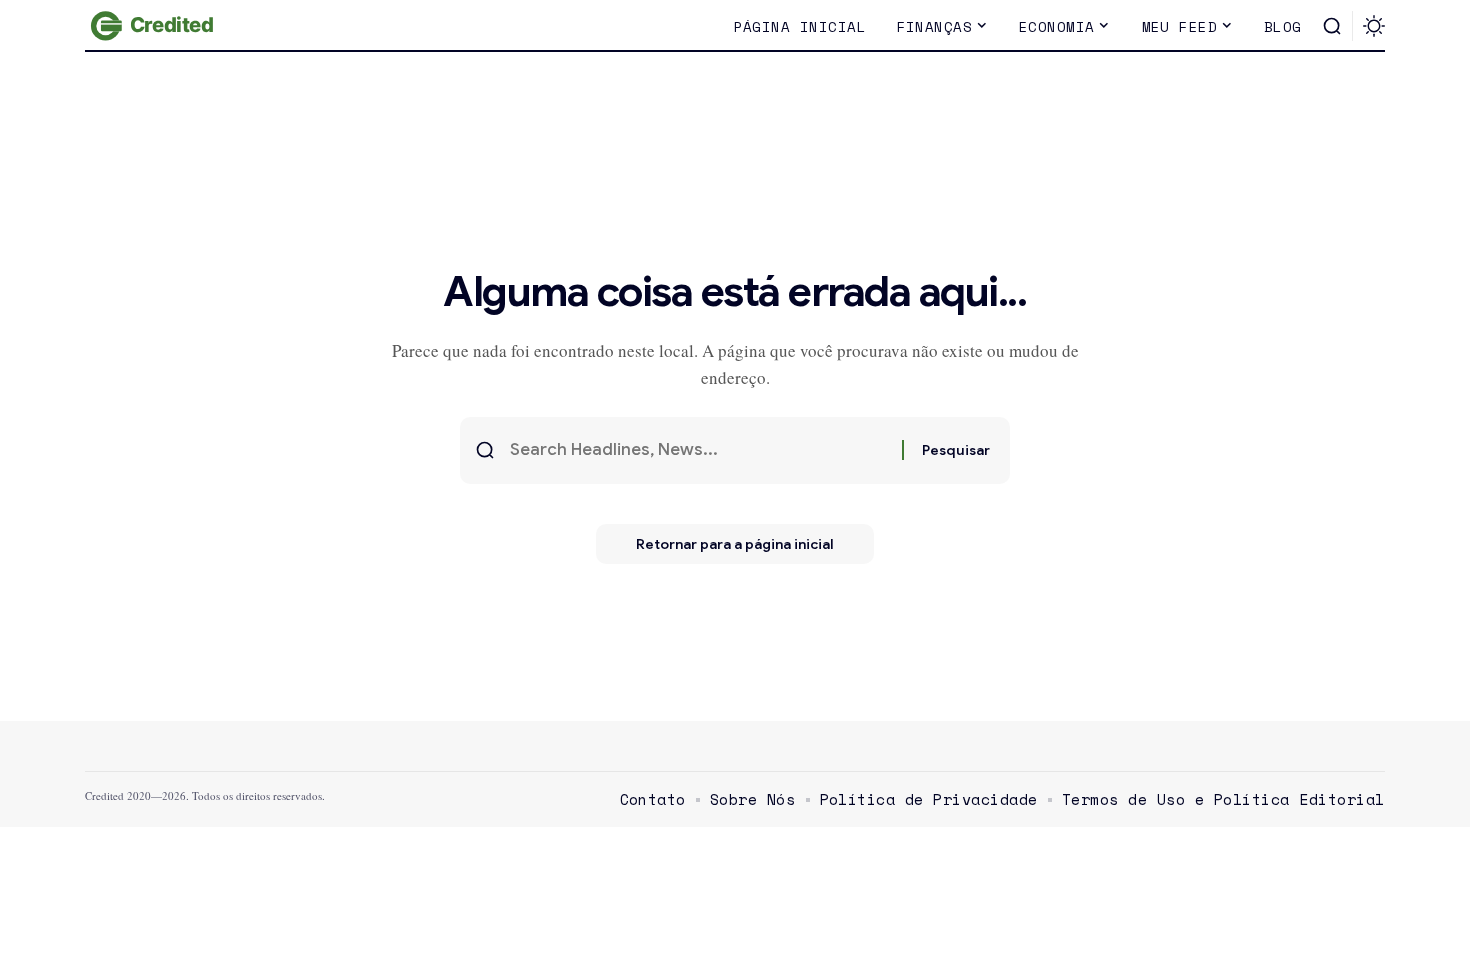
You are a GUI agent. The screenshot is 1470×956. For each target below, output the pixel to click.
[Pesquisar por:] (698, 450)
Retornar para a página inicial (735, 544)
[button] (1332, 26)
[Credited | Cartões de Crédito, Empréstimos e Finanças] (155, 26)
